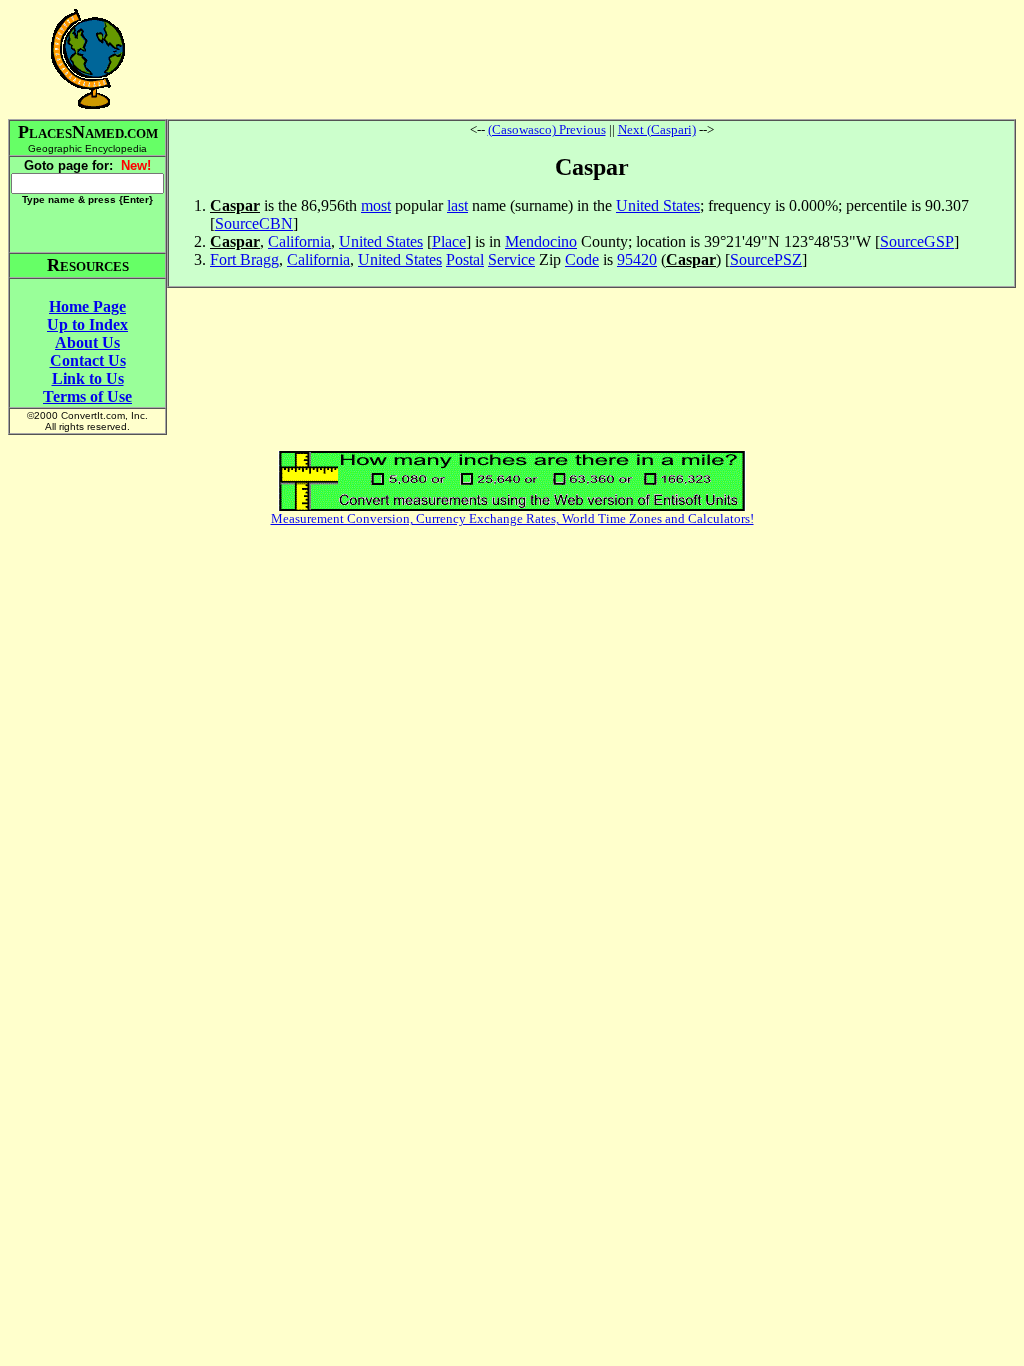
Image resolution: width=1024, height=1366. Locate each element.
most (376, 205)
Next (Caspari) (657, 129)
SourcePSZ (766, 259)
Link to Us (88, 378)
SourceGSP (917, 241)
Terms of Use (87, 396)
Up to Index (87, 324)
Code (582, 259)
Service (511, 259)
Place (449, 241)
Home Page (87, 306)
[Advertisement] (592, 59)
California (299, 241)
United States (658, 205)
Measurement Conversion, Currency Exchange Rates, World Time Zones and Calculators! (512, 518)
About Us (87, 342)
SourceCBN (254, 223)
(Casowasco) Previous (547, 129)
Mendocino (541, 241)
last (457, 205)
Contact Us (88, 360)
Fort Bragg (244, 259)
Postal (465, 259)
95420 (637, 259)
